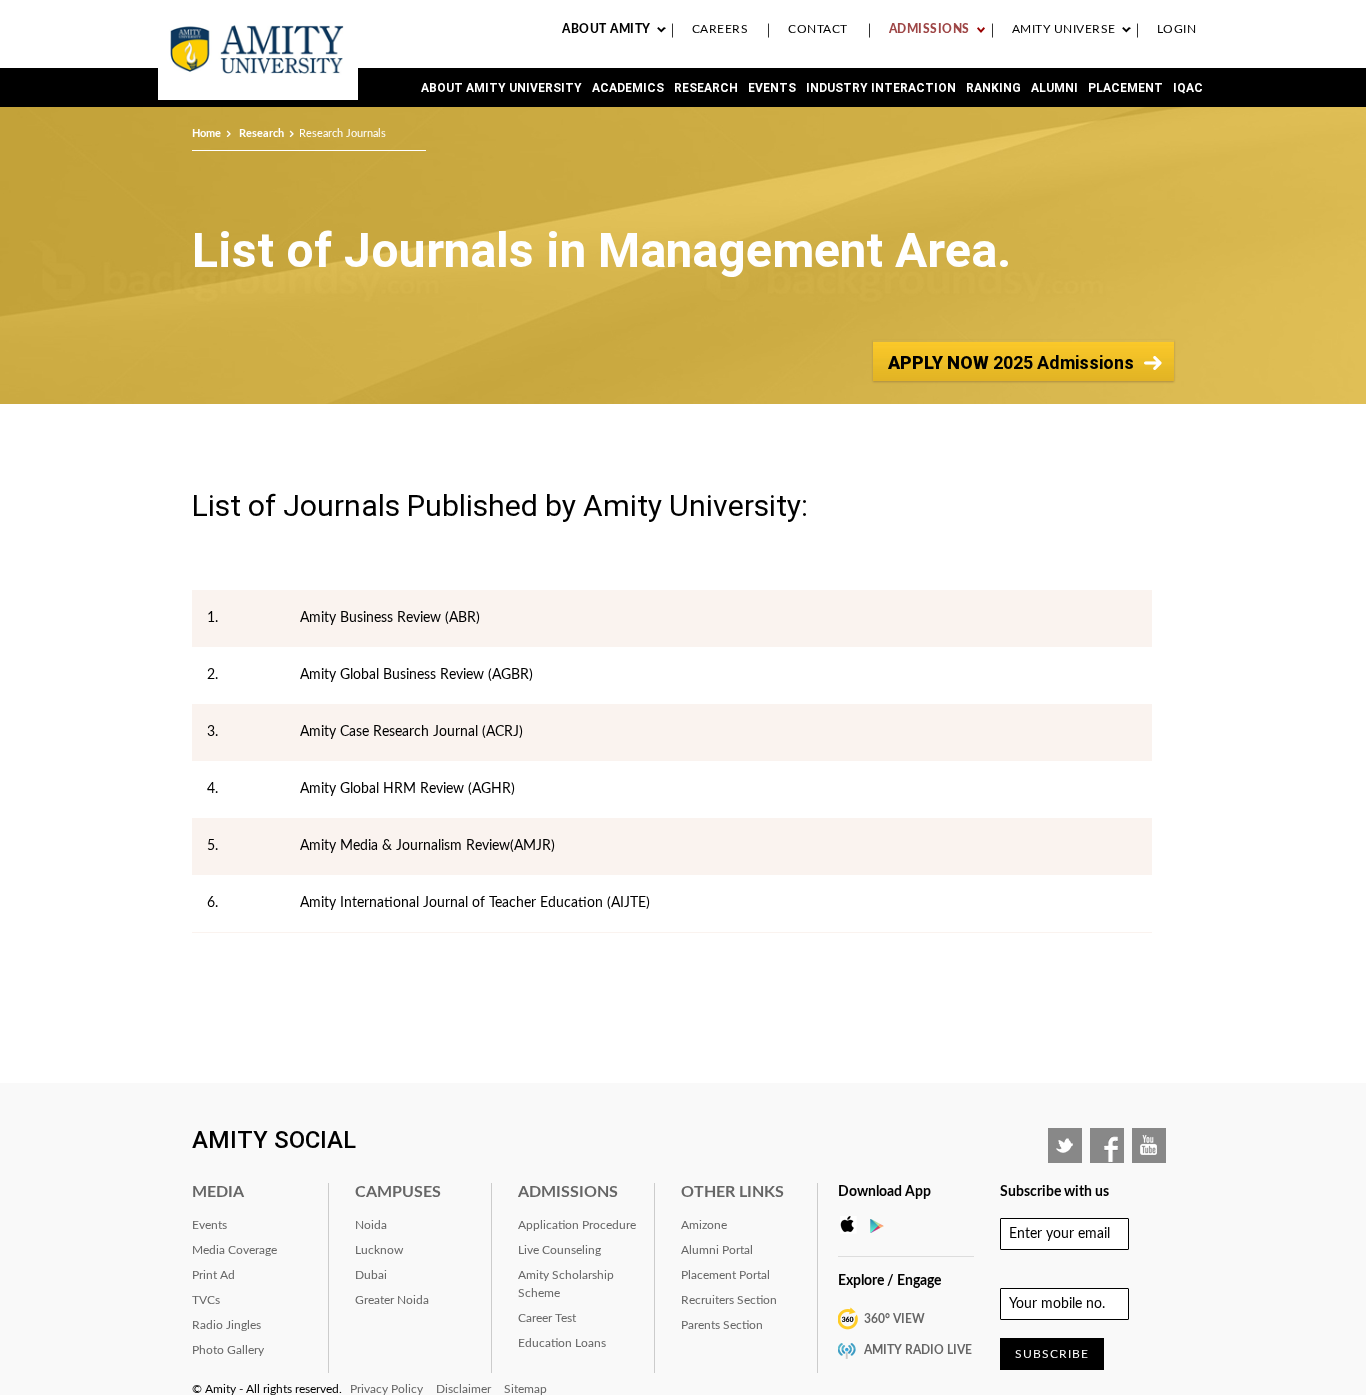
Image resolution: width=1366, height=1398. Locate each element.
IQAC (1188, 88)
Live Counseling (559, 1250)
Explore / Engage (889, 1281)
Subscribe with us (1054, 1192)
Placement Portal (725, 1275)
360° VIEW (894, 1319)
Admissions (929, 29)
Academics (628, 88)
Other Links (732, 1192)
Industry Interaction (881, 88)
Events (772, 88)
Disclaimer (463, 1389)
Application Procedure (577, 1225)
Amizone (704, 1225)
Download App (884, 1192)
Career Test (547, 1318)
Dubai (371, 1275)
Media (218, 1192)
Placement (1125, 88)
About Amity (606, 29)
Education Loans (562, 1343)
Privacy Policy (386, 1389)
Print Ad (213, 1275)
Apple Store (853, 1225)
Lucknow (379, 1250)
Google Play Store (883, 1225)
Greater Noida (392, 1300)
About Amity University (501, 88)
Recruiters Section (729, 1300)
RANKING (993, 88)
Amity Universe (1064, 29)
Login (1177, 29)
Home (206, 133)
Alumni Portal (717, 1250)
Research (706, 88)
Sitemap (525, 1389)
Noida (371, 1225)
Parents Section (722, 1325)
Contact (818, 29)
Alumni (1054, 88)
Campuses (398, 1192)
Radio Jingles (226, 1325)
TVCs (206, 1300)
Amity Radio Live (918, 1350)
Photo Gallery (228, 1350)
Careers (720, 29)
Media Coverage (234, 1250)
